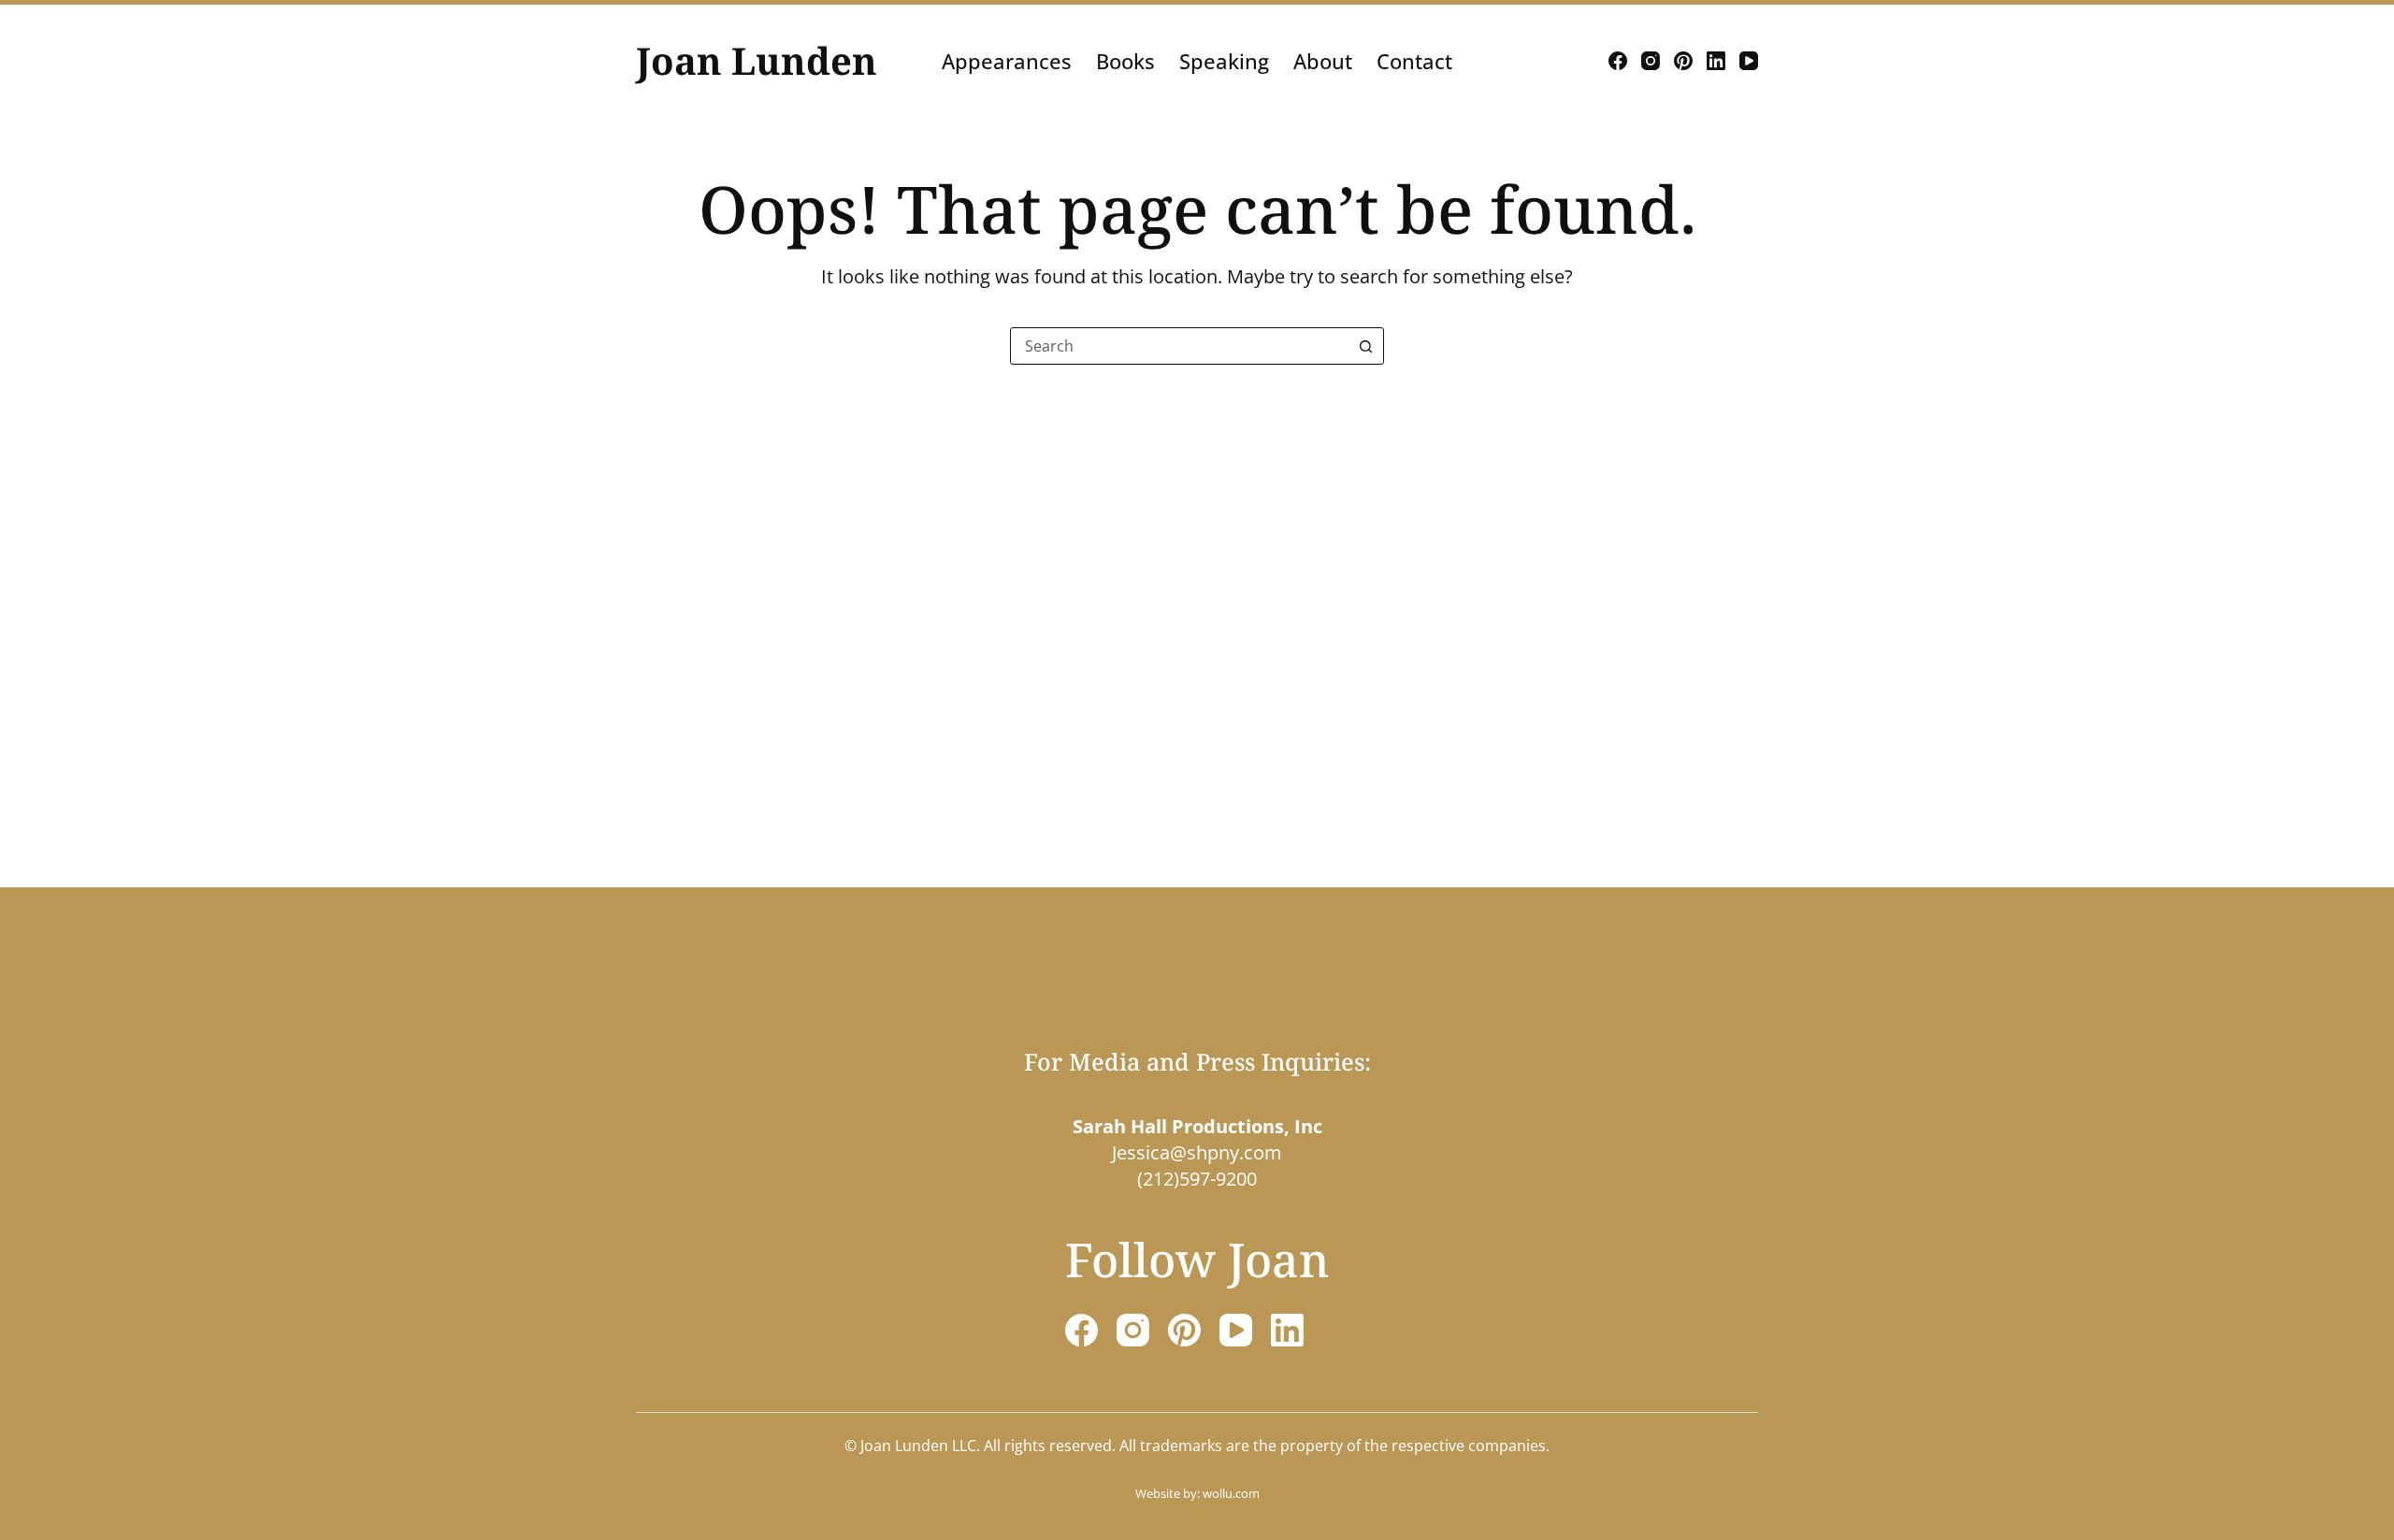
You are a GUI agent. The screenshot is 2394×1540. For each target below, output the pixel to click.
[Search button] (1365, 346)
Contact (1414, 61)
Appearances (1007, 61)
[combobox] (1179, 346)
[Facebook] (1618, 61)
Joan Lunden (757, 60)
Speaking (1224, 61)
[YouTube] (1749, 61)
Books (1125, 61)
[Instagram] (1651, 61)
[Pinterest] (1683, 61)
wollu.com (1231, 1493)
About (1323, 61)
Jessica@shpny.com (1197, 1152)
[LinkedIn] (1716, 61)
